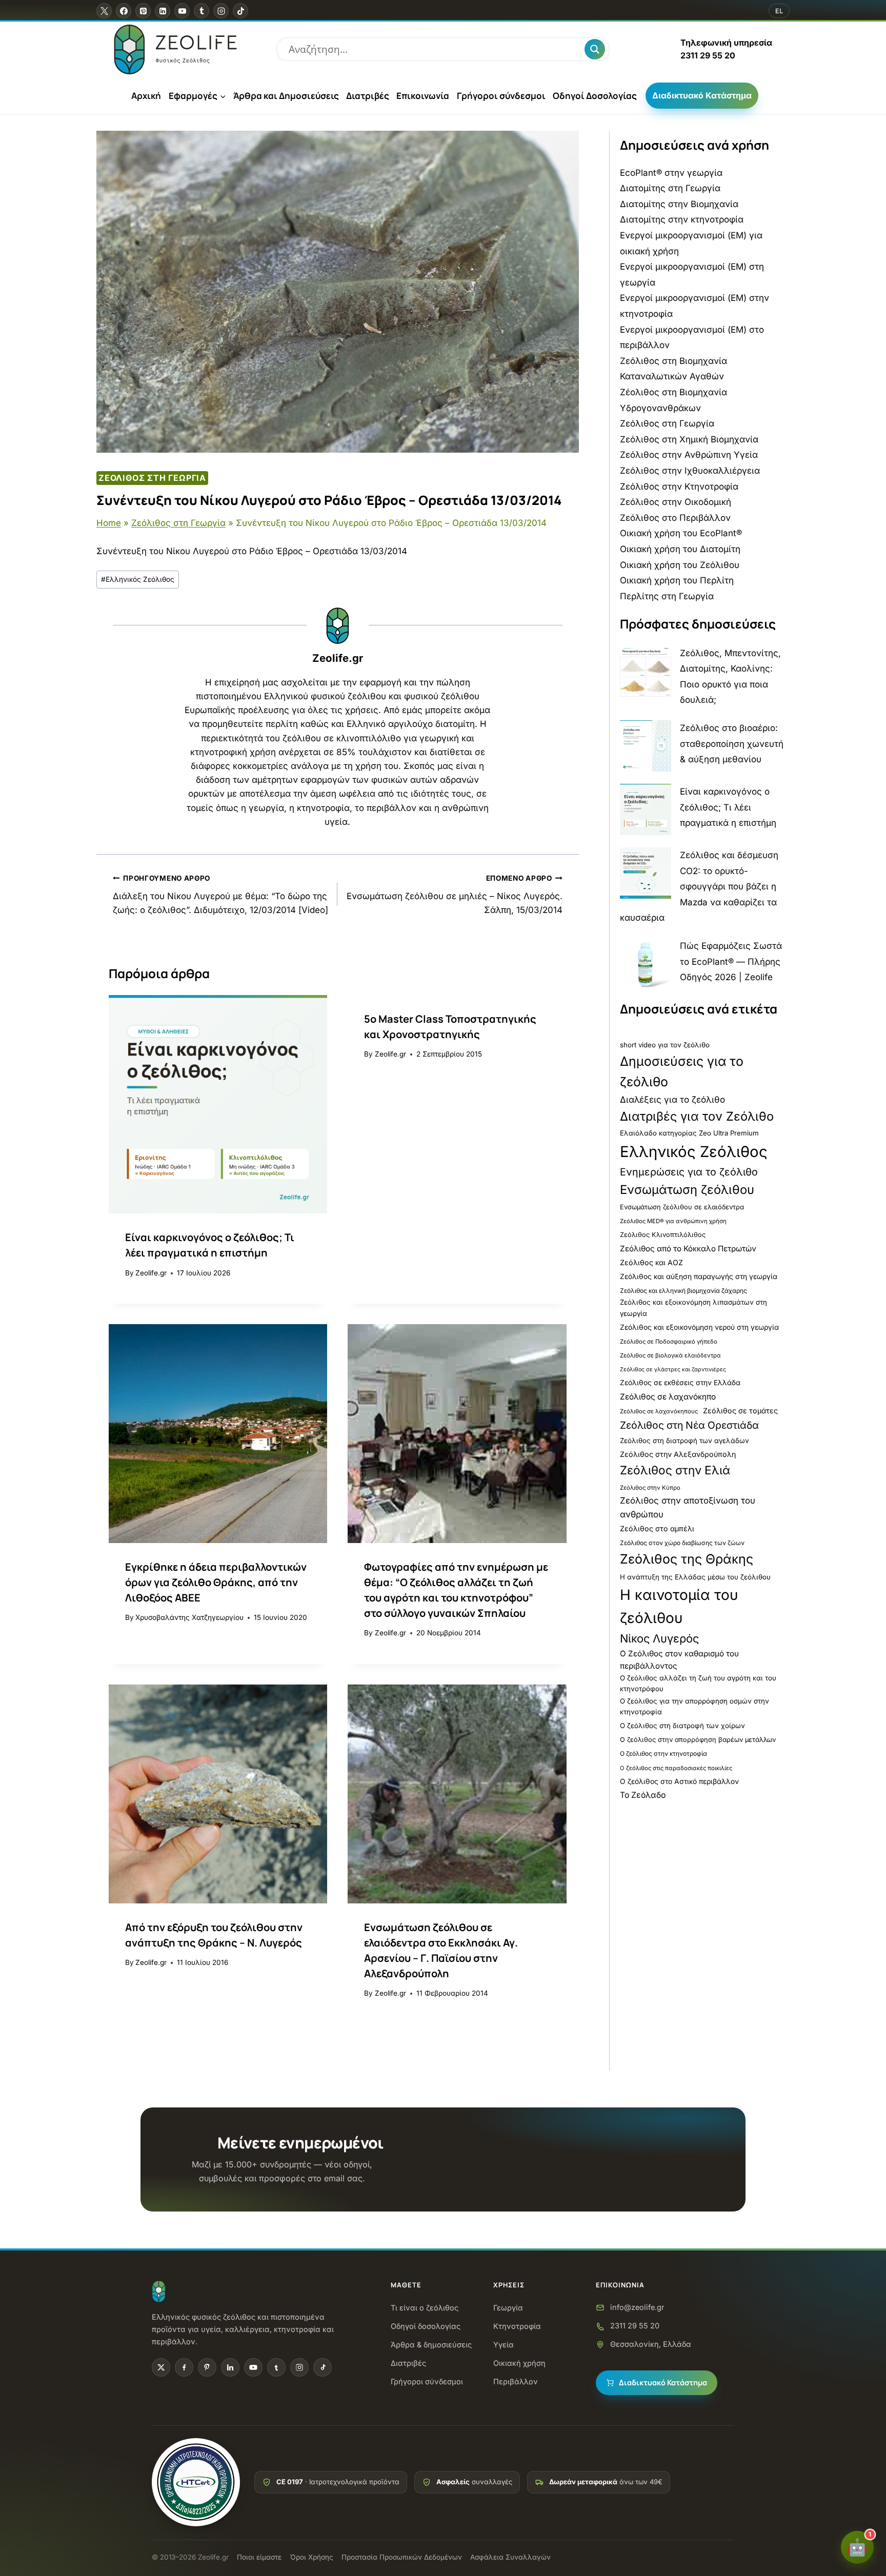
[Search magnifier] (595, 49)
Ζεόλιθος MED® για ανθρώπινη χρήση (673, 1221)
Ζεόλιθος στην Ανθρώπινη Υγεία (689, 455)
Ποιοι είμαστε (259, 2557)
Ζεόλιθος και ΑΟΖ (651, 1262)
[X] (104, 11)
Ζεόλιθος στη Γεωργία (152, 478)
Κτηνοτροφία (517, 2326)
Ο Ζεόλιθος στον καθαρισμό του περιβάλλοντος (679, 1660)
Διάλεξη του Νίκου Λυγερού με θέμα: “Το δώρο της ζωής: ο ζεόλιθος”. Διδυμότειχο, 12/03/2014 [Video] (220, 895)
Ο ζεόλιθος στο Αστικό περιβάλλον (679, 1781)
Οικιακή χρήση (519, 2363)
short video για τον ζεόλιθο (665, 1045)
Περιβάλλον (516, 2381)
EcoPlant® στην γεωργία (671, 173)
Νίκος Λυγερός (659, 1638)
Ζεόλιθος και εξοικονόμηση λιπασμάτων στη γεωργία (693, 1307)
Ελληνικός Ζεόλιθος (138, 579)
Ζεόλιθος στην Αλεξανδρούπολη (678, 1454)
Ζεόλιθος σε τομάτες (740, 1411)
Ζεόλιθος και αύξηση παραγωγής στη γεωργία (699, 1276)
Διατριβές (368, 96)
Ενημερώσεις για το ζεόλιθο (689, 1172)
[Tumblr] (202, 11)
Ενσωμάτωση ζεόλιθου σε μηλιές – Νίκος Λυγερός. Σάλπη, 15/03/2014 (455, 895)
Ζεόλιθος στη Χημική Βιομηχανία (689, 439)
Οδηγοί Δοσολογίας (595, 96)
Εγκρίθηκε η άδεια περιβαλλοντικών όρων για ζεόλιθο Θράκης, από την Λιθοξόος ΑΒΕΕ (216, 1582)
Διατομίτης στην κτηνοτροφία (682, 219)
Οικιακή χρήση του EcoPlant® (681, 533)
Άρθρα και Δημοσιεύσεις (286, 96)
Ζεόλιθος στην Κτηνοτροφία (679, 486)
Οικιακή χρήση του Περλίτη (677, 580)
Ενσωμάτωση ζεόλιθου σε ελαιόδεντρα (682, 1207)
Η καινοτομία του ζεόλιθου (679, 1606)
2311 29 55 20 (635, 2326)
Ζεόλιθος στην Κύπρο (650, 1488)
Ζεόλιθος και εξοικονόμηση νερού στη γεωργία (699, 1327)
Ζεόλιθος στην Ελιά (675, 1470)
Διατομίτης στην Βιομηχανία (679, 204)
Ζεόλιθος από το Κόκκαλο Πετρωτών (688, 1249)
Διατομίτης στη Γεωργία (670, 188)
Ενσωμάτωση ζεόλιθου (687, 1190)
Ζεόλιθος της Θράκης (687, 1559)
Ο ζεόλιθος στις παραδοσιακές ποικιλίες (676, 1768)
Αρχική (146, 96)
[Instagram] (221, 11)
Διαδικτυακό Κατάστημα (702, 95)
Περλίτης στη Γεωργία (667, 596)
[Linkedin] (163, 11)
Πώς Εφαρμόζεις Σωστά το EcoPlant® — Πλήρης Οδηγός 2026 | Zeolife (731, 961)
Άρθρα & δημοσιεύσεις (431, 2345)
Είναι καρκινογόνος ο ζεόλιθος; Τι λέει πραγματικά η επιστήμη (728, 807)
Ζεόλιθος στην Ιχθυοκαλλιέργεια (690, 471)
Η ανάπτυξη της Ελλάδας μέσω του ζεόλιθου (695, 1577)
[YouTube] (182, 11)
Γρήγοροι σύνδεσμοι (501, 96)
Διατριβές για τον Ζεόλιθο (697, 1116)
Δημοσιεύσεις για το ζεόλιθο (682, 1071)
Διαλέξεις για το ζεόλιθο (672, 1099)
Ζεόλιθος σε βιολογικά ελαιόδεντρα (670, 1355)
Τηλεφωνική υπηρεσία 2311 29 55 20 (726, 49)
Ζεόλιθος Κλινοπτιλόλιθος (663, 1235)
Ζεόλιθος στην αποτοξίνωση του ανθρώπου (688, 1507)
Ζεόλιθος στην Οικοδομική (676, 502)
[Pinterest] (143, 11)
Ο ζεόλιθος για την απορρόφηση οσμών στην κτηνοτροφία (694, 1706)
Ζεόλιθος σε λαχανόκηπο (668, 1397)
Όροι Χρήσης (311, 2557)
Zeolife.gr (338, 658)
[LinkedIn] (230, 2367)
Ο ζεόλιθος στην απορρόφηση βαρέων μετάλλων (698, 1740)
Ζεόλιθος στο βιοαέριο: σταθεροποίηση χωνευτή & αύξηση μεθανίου (732, 744)
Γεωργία (508, 2308)
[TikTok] (240, 11)
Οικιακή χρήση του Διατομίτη (680, 549)
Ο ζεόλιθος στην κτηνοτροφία (663, 1753)
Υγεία (504, 2345)
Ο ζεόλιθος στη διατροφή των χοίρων (682, 1726)
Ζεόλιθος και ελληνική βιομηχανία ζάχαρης (683, 1291)
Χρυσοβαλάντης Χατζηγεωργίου (189, 1617)
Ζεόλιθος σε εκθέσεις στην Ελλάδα (680, 1383)
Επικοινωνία (423, 96)
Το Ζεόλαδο (643, 1795)
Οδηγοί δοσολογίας (426, 2326)
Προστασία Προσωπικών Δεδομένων (402, 2557)
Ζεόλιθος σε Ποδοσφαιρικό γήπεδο (669, 1342)
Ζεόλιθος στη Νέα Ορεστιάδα (689, 1425)
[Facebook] (124, 11)
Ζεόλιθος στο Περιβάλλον (675, 518)
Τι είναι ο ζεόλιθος (425, 2308)
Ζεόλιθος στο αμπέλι (657, 1528)
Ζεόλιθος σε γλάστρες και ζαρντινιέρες (673, 1370)
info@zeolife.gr (637, 2307)
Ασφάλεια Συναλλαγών (510, 2557)
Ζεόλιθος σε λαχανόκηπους (659, 1411)
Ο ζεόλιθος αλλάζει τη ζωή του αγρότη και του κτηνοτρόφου (698, 1683)
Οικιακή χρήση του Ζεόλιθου (680, 565)
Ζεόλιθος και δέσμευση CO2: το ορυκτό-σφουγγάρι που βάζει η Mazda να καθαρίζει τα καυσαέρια (699, 886)
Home (109, 523)
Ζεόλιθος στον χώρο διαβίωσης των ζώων (682, 1543)
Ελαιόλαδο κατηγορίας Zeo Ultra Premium (689, 1133)
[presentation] (218, 1104)
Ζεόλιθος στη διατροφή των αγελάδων (684, 1441)
